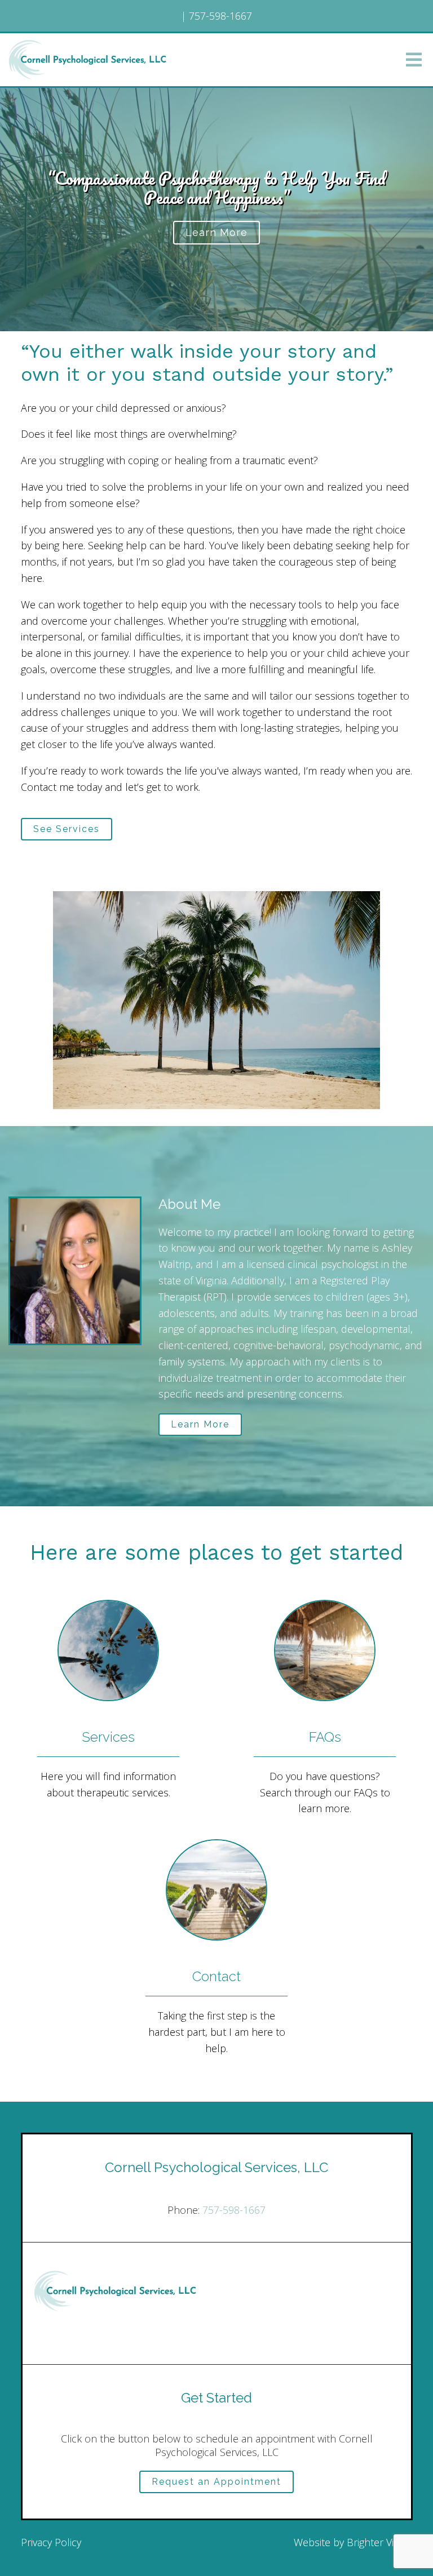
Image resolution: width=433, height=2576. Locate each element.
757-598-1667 (234, 2210)
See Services (67, 829)
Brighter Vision (380, 2542)
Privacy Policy (51, 2542)
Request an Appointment (216, 2482)
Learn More (216, 232)
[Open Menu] (414, 60)
